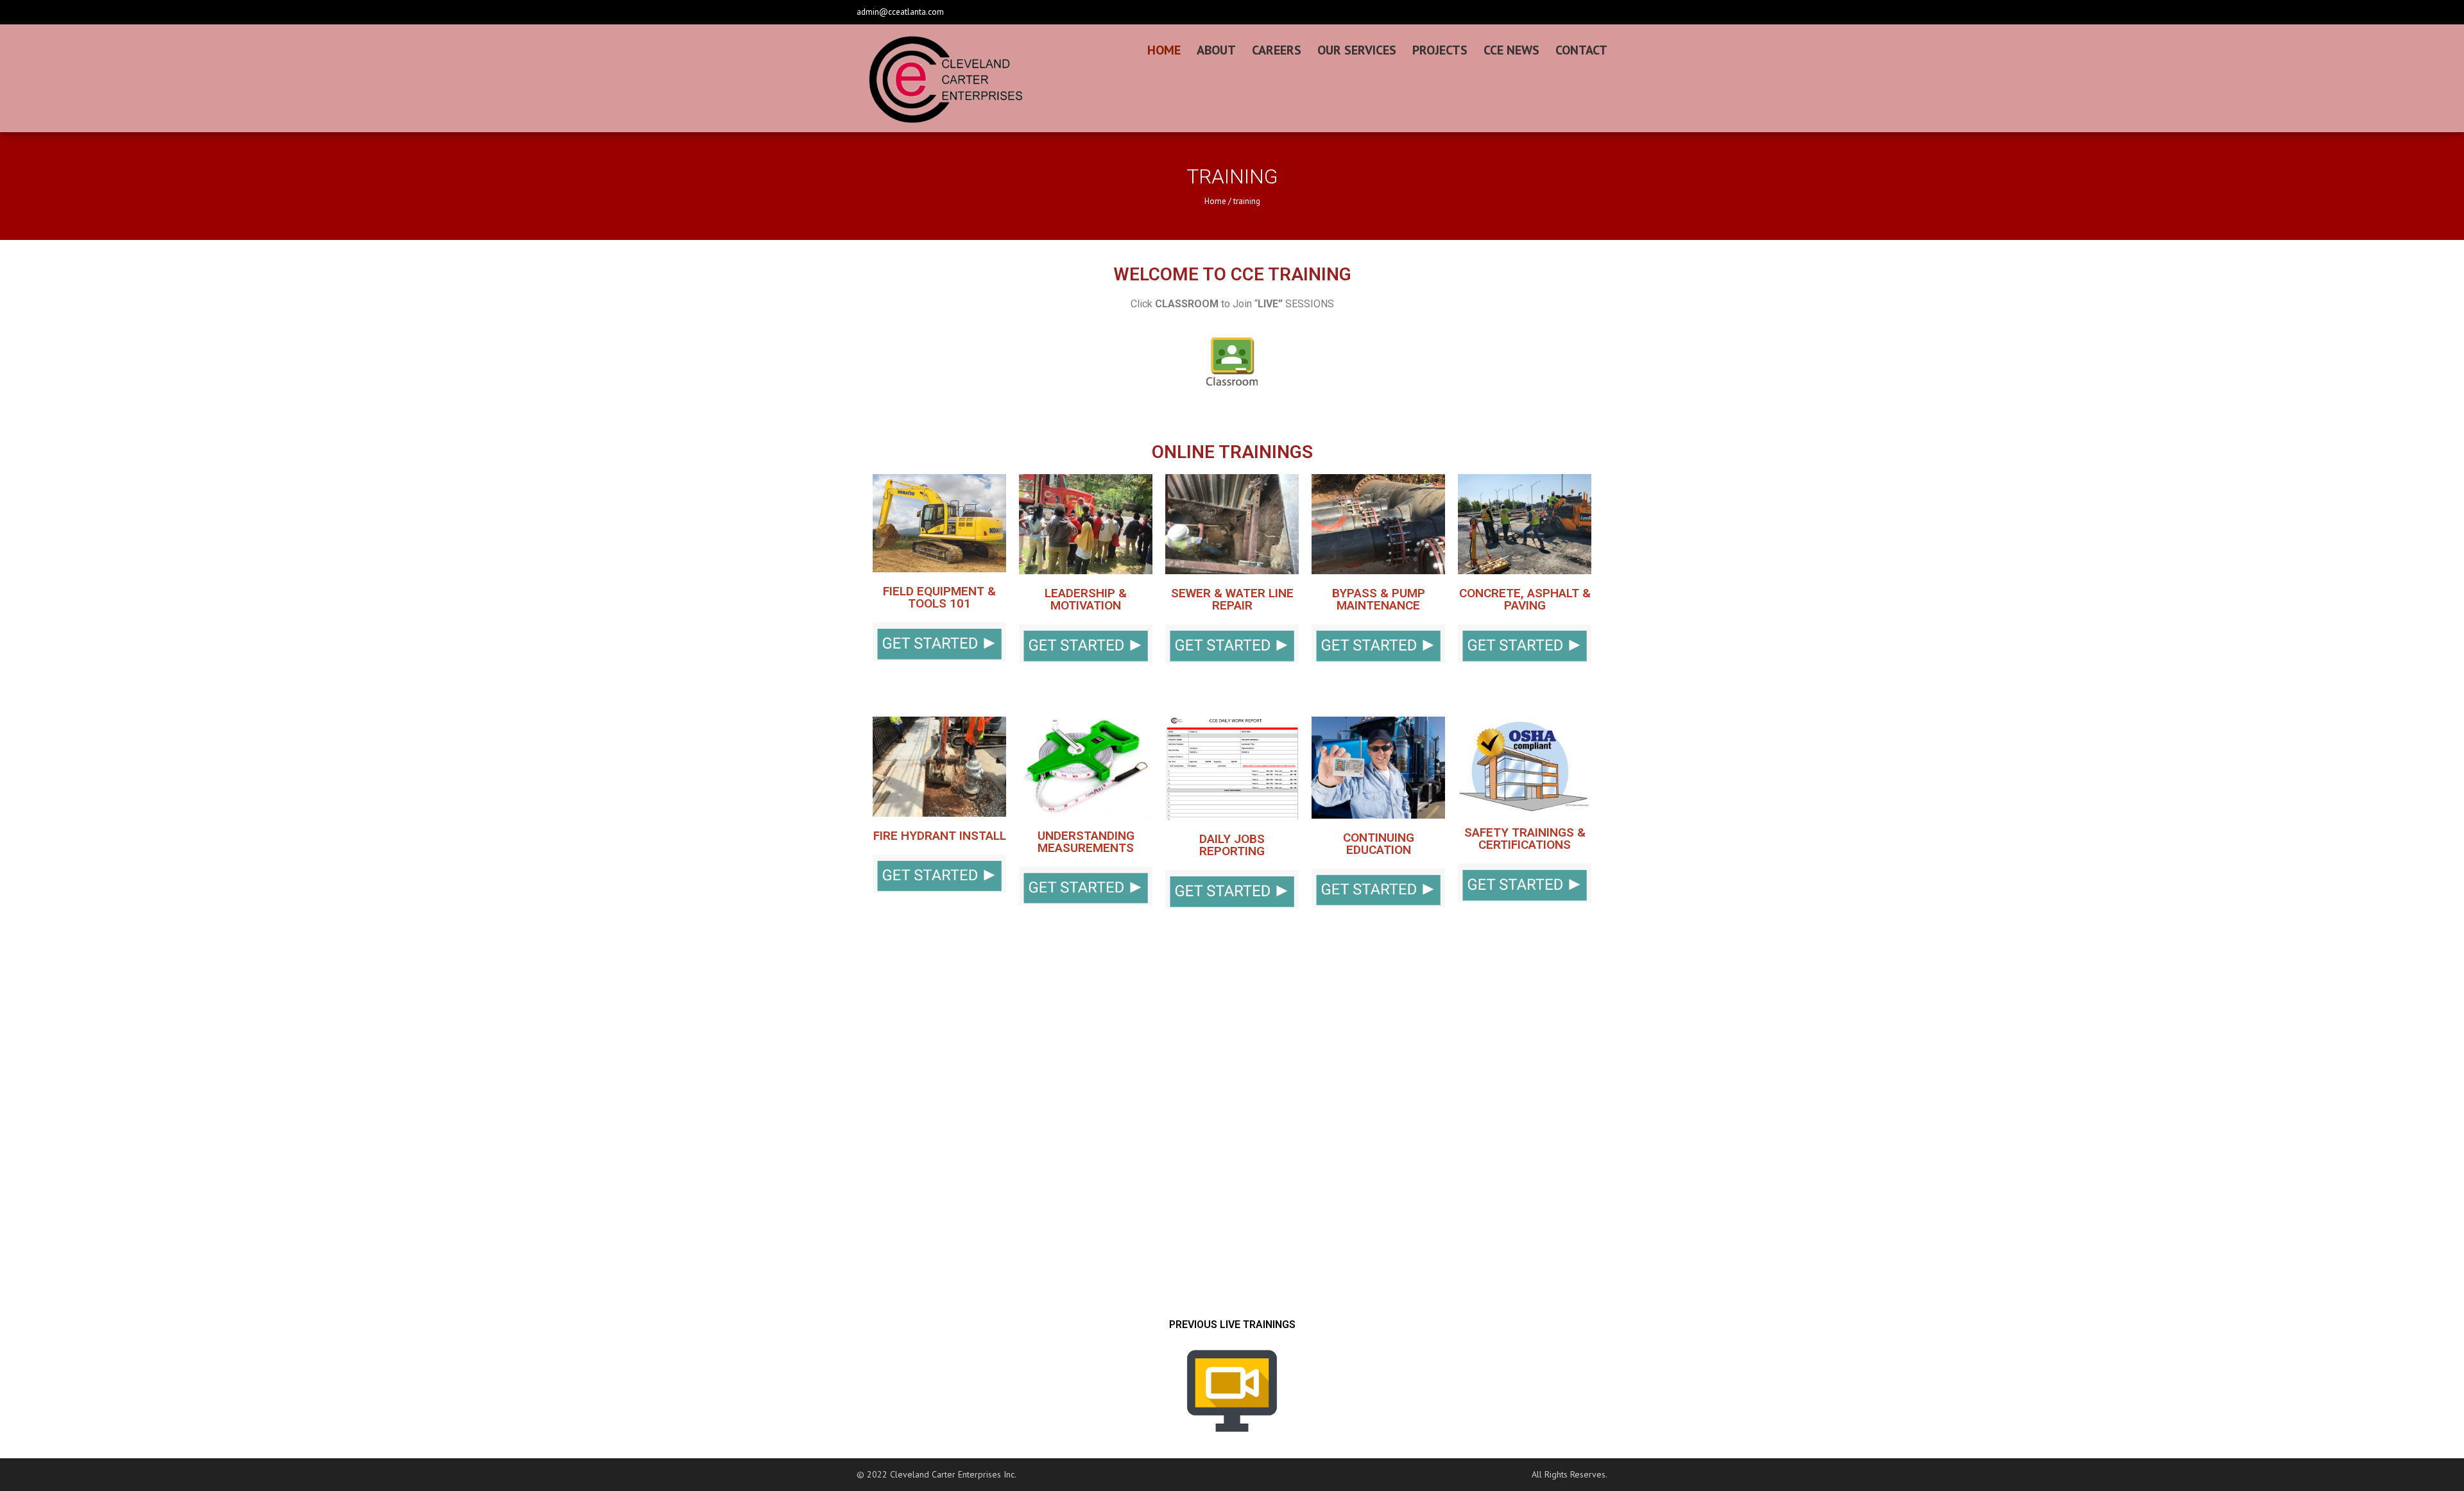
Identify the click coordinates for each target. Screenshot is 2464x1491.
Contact (1581, 50)
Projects (1440, 50)
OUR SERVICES (1357, 50)
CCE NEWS (1511, 50)
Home (1164, 50)
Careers (1277, 50)
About (1216, 50)
